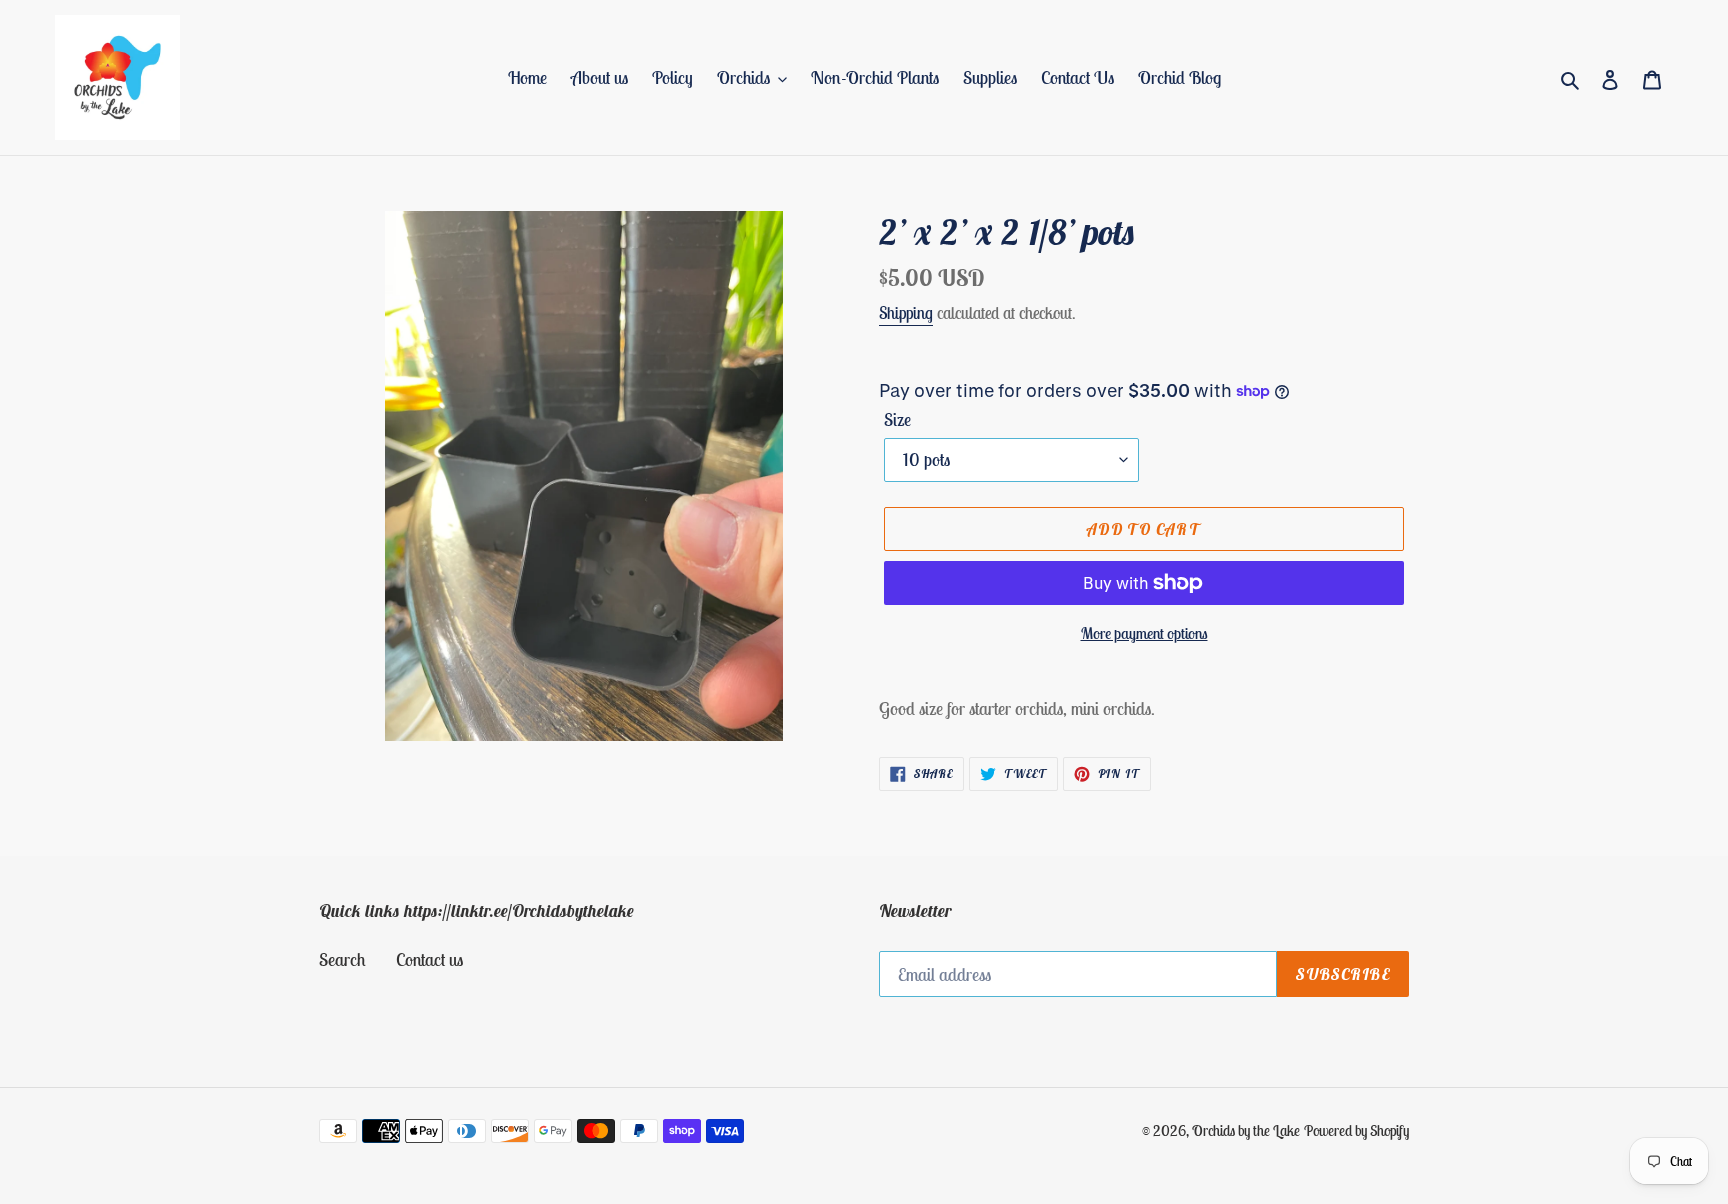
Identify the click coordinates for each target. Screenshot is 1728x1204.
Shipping (906, 313)
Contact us (429, 959)
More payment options (1144, 633)
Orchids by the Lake (1246, 1130)
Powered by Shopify (1356, 1130)
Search (342, 959)
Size (897, 419)
